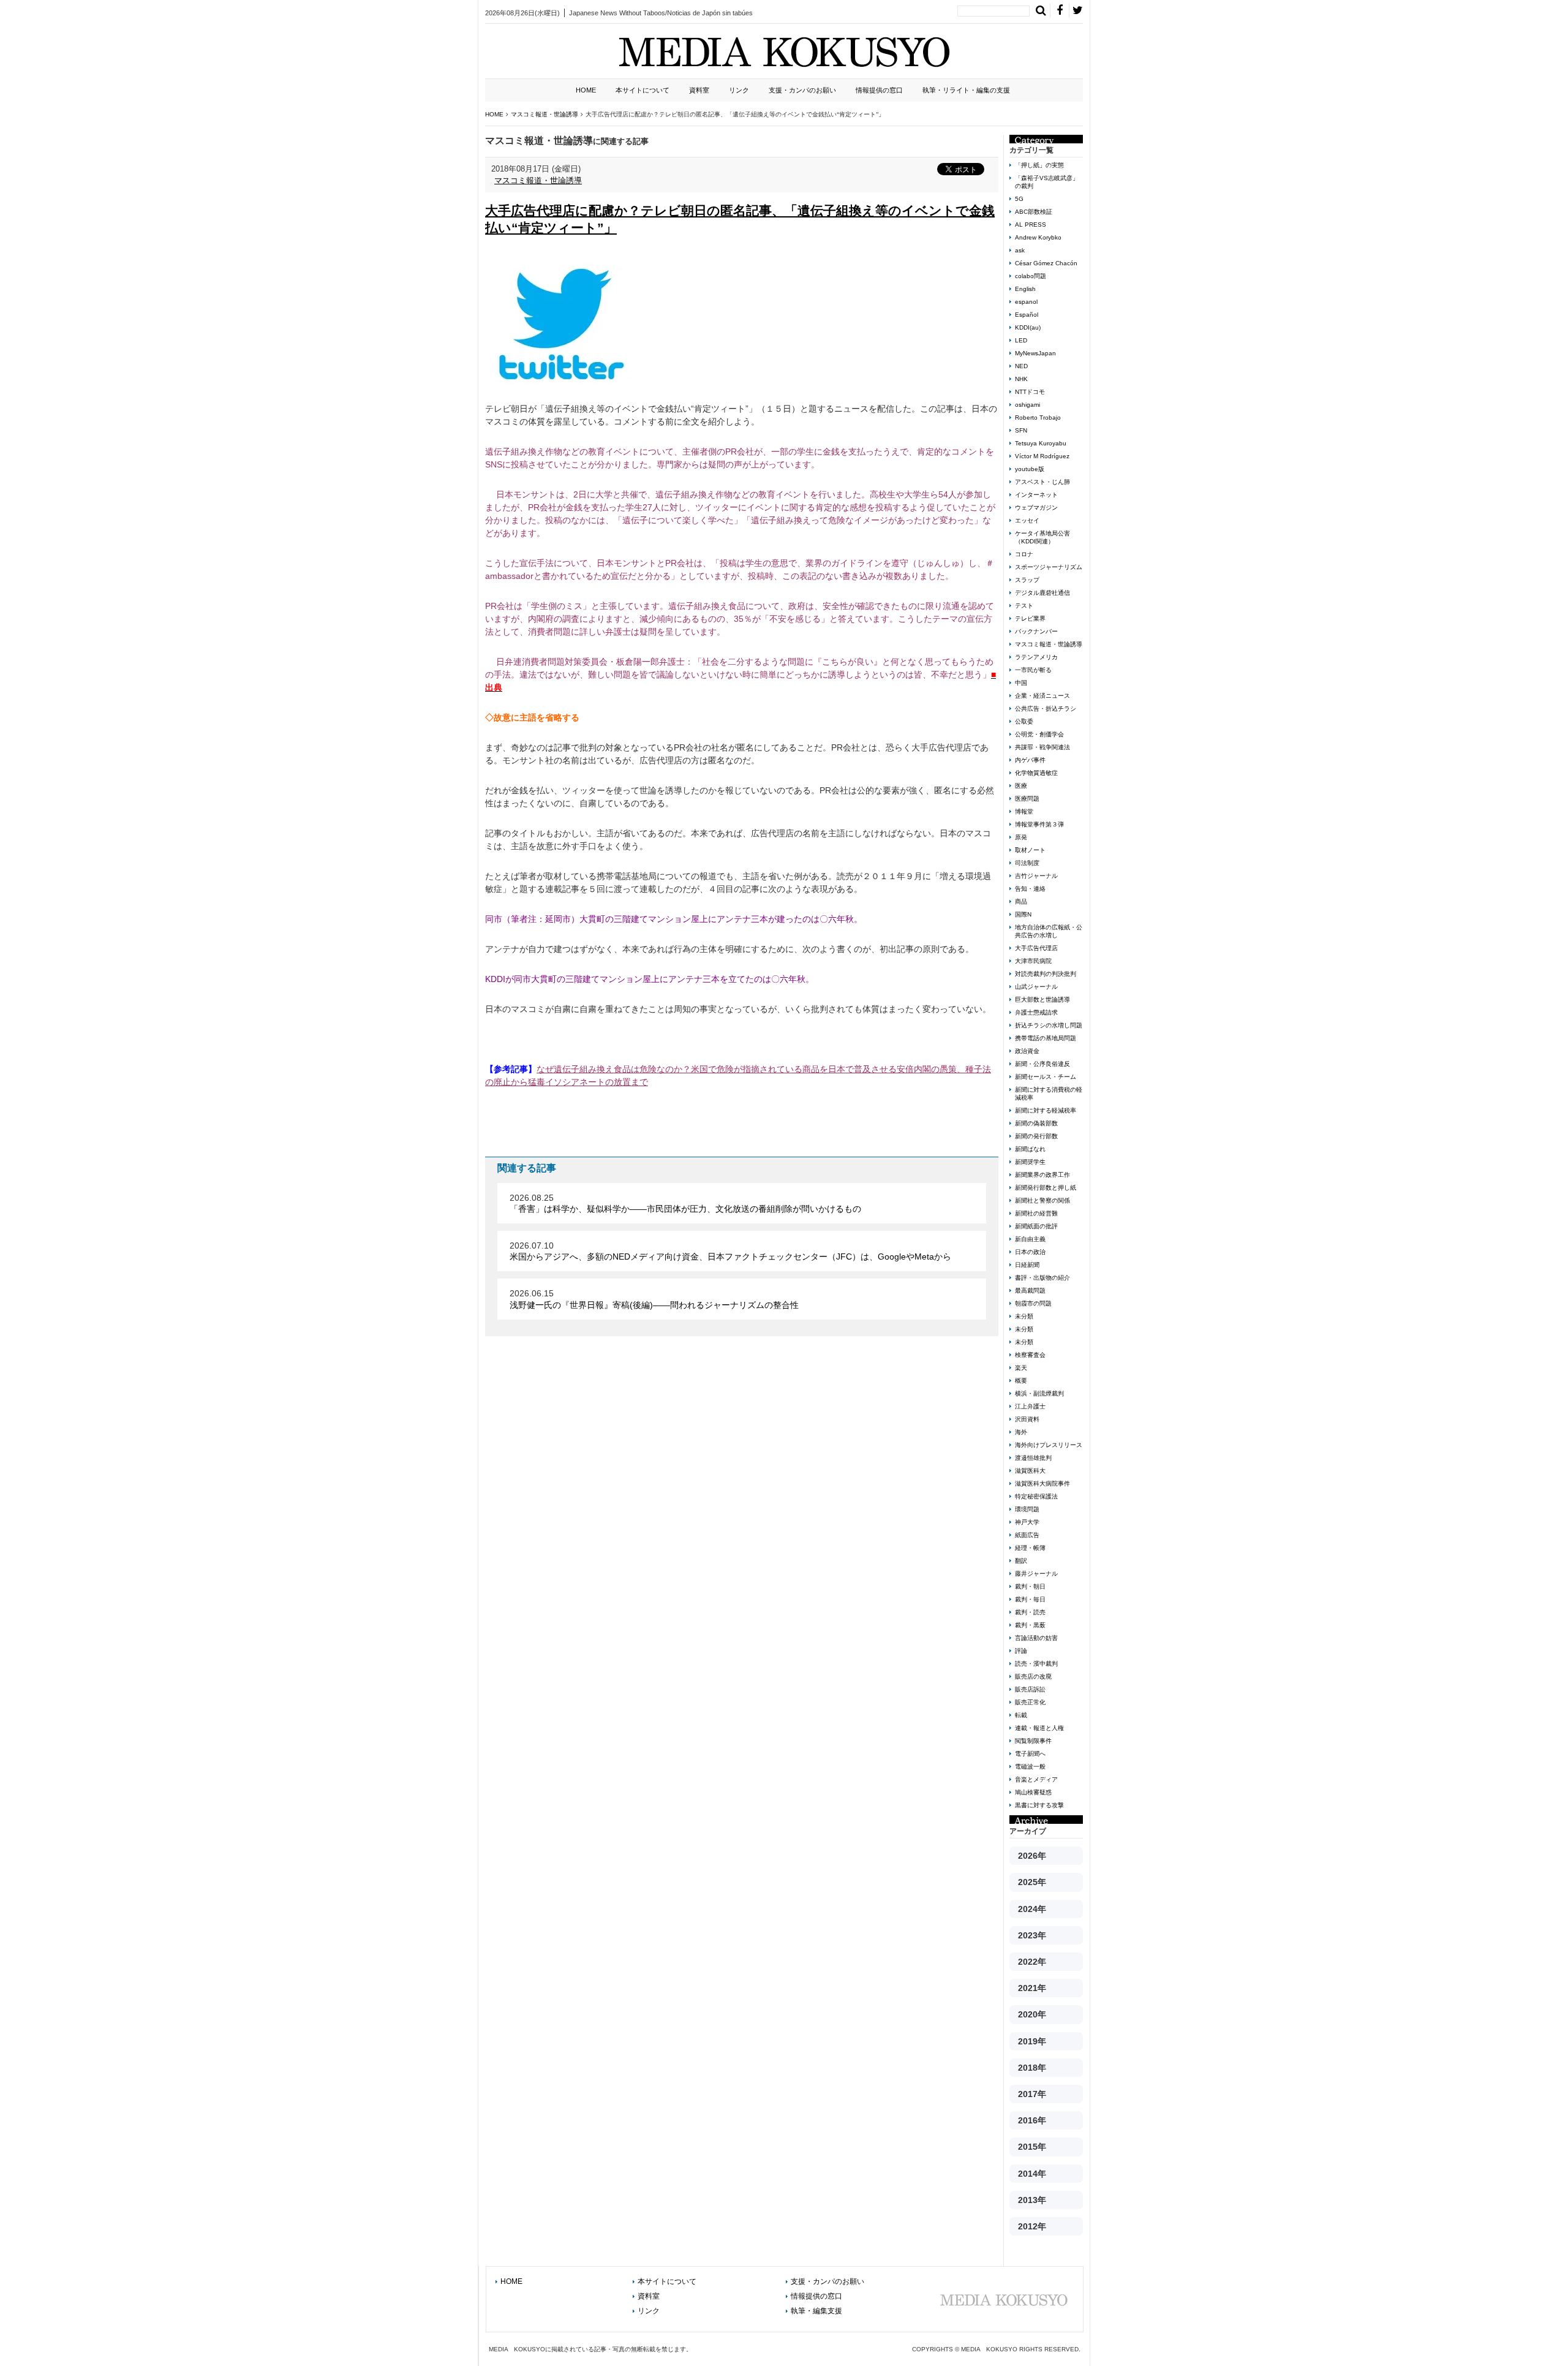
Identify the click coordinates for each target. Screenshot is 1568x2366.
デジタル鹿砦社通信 (1042, 593)
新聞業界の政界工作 (1042, 1175)
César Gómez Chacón (1046, 263)
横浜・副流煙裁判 (1039, 1393)
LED (1021, 340)
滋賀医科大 (1030, 1471)
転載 (1021, 1715)
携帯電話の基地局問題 (1046, 1038)
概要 (1021, 1381)
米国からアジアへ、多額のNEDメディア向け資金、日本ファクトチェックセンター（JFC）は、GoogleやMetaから (730, 1257)
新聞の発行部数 (1036, 1136)
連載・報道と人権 (1039, 1728)
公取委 (1024, 721)
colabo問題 (1031, 276)
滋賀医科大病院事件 (1042, 1483)
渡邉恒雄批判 (1033, 1458)
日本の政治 (1030, 1252)
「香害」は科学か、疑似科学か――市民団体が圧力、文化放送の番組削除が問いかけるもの (685, 1209)
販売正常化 (1030, 1702)
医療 (1021, 786)
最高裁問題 (1030, 1291)
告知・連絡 (1030, 889)
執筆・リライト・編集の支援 (966, 90)
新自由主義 (1030, 1239)
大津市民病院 (1033, 961)
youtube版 (1030, 469)
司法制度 (1027, 863)
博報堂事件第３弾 (1039, 824)
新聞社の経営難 (1036, 1213)
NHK (1021, 379)
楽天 (1021, 1368)
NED (1021, 366)
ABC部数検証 (1034, 212)
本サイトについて (643, 90)
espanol (1026, 302)
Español (1027, 315)
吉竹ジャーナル (1036, 876)
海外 (1021, 1432)
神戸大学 (1027, 1522)
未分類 (1024, 1316)
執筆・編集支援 (816, 2311)
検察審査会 (1030, 1355)
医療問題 (1027, 799)
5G (1019, 199)
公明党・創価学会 (1039, 734)
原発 (1021, 837)
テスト (1024, 606)
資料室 (699, 90)
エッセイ (1027, 520)
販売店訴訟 (1030, 1689)
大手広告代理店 (1036, 948)
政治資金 (1027, 1051)
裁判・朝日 (1030, 1586)
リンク (739, 90)
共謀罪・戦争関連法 (1042, 747)
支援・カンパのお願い (802, 90)
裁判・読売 (1030, 1612)
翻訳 (1021, 1561)
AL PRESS (1031, 225)
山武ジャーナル (1036, 987)
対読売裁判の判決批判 (1046, 974)
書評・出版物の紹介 (1042, 1278)
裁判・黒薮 (1030, 1625)
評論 (1021, 1651)
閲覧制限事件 (1033, 1741)
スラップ (1027, 580)
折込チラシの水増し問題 (1049, 1025)
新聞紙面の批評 (1036, 1226)
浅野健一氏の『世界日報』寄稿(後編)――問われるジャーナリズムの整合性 (654, 1305)
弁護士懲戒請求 (1036, 1012)
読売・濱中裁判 (1036, 1664)
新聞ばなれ (1030, 1149)
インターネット (1036, 495)
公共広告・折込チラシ (1046, 709)
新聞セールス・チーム (1046, 1077)
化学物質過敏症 (1036, 773)
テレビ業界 (1030, 618)
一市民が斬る (1033, 670)
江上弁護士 (1030, 1406)
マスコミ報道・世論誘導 (538, 180)
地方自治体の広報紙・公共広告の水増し (1049, 931)
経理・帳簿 (1030, 1548)
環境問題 (1027, 1509)
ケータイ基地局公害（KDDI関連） (1042, 537)
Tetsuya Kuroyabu (1041, 443)
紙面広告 (1027, 1535)
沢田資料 (1027, 1419)
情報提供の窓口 (879, 90)
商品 (1021, 901)
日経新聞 (1027, 1265)
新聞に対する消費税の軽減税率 (1049, 1094)
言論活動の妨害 (1036, 1638)
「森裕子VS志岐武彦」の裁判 (1047, 182)
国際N (1023, 914)
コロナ (1024, 554)
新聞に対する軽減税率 (1046, 1110)
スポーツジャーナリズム (1049, 567)
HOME (586, 90)
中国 (1021, 683)
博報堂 (1024, 811)
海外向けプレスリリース (1049, 1445)
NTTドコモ (1030, 392)
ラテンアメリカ (1036, 657)
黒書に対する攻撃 (1039, 1805)
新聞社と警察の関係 (1042, 1200)
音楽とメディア (1036, 1779)
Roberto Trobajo (1038, 418)
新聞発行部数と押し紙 (1046, 1188)
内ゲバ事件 (1030, 760)
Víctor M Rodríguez (1042, 456)
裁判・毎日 (1030, 1599)
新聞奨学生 (1030, 1162)
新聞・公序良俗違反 (1042, 1064)
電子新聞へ (1030, 1754)
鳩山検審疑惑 (1033, 1792)
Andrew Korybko (1038, 237)
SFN (1021, 430)
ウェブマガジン (1036, 508)
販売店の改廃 (1033, 1676)
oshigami (1027, 405)
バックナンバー (1036, 631)
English (1025, 289)
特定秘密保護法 (1036, 1496)
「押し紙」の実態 (1039, 165)
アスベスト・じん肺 (1042, 482)
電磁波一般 (1030, 1767)
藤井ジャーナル (1036, 1574)
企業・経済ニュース (1042, 696)
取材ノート (1030, 850)
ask (1020, 250)
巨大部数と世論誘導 (1042, 1000)
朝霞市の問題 (1033, 1303)
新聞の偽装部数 (1036, 1123)
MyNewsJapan (1035, 353)
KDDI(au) (1028, 327)
